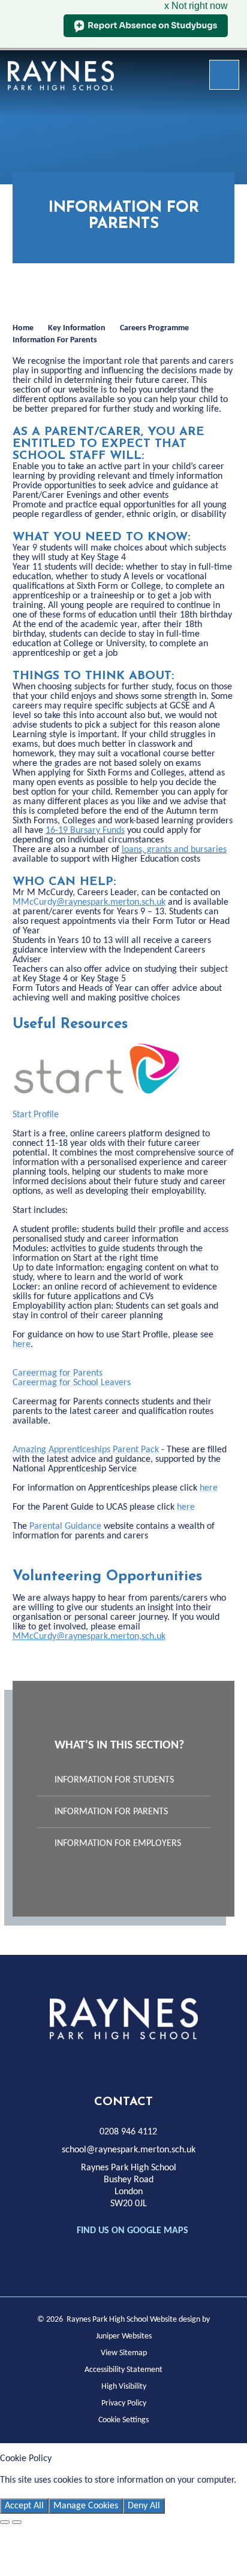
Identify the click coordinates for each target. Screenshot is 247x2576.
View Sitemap (124, 2353)
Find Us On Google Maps (132, 2231)
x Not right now (196, 6)
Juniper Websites (124, 2336)
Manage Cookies (86, 2506)
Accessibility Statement (123, 2370)
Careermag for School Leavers (72, 1383)
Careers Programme (154, 328)
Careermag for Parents (58, 1373)
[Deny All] (17, 2522)
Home (23, 328)
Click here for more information (62, 2492)
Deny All (144, 2506)
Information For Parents (55, 340)
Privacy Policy (124, 2403)
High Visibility (124, 2387)
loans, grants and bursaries (174, 850)
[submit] (224, 75)
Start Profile (36, 1115)
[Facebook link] (53, 2063)
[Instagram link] (80, 2063)
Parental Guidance (65, 1526)
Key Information (77, 328)
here (22, 1345)
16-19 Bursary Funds (85, 831)
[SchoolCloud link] (161, 2063)
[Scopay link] (134, 2063)
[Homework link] (107, 2063)
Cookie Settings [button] (123, 2420)
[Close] (5, 2522)
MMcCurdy (89, 902)
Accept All (24, 2506)
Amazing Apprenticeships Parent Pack (86, 1450)
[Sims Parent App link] (188, 2063)
